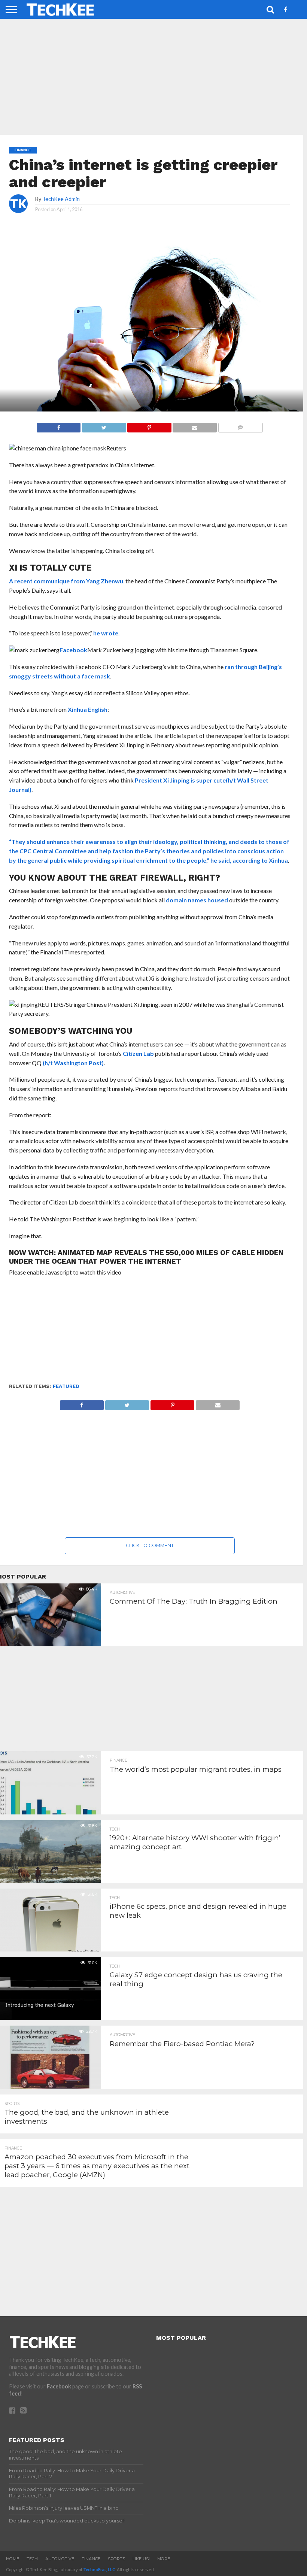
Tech (32, 2559)
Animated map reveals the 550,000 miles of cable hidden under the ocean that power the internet (146, 1257)
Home (13, 2559)
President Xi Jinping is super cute (180, 780)
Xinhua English (88, 709)
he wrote (106, 633)
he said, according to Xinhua (249, 860)
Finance (91, 2559)
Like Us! (141, 2559)
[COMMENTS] (240, 426)
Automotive (60, 2559)
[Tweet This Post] (104, 426)
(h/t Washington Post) (73, 1063)
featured (66, 1386)
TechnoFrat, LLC (99, 2569)
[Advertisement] (150, 1330)
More (164, 2559)
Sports (116, 2559)
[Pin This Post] (149, 426)
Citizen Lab (138, 1053)
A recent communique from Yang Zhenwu (66, 581)
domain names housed (197, 900)
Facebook (73, 650)
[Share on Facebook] (59, 426)
